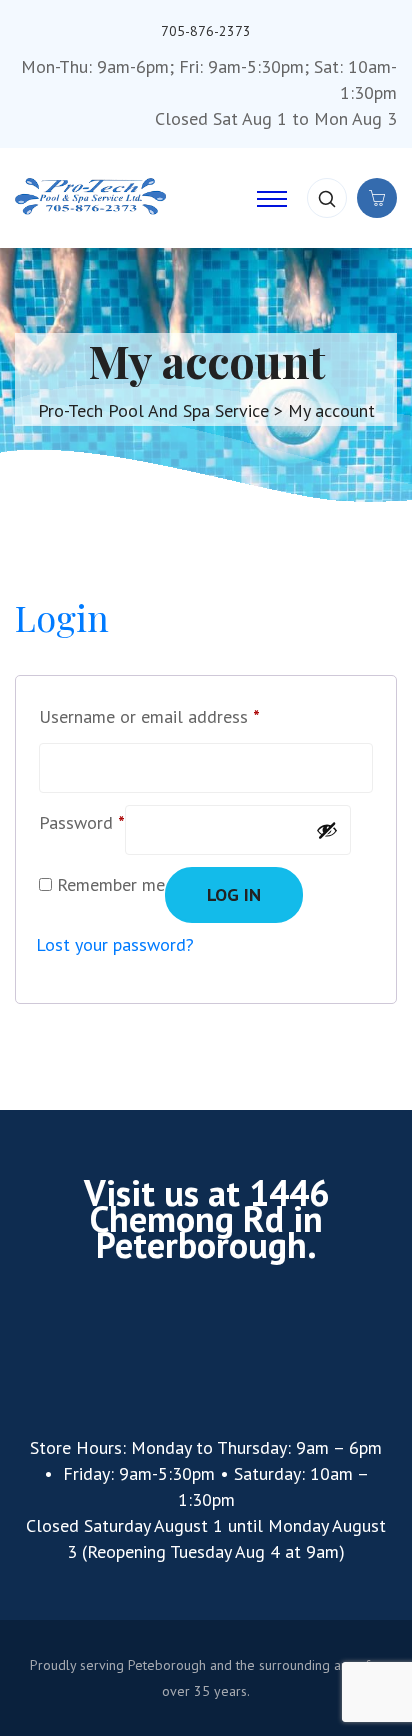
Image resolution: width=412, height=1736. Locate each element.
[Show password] (327, 830)
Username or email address (149, 713)
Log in (234, 894)
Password (82, 819)
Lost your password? (115, 944)
